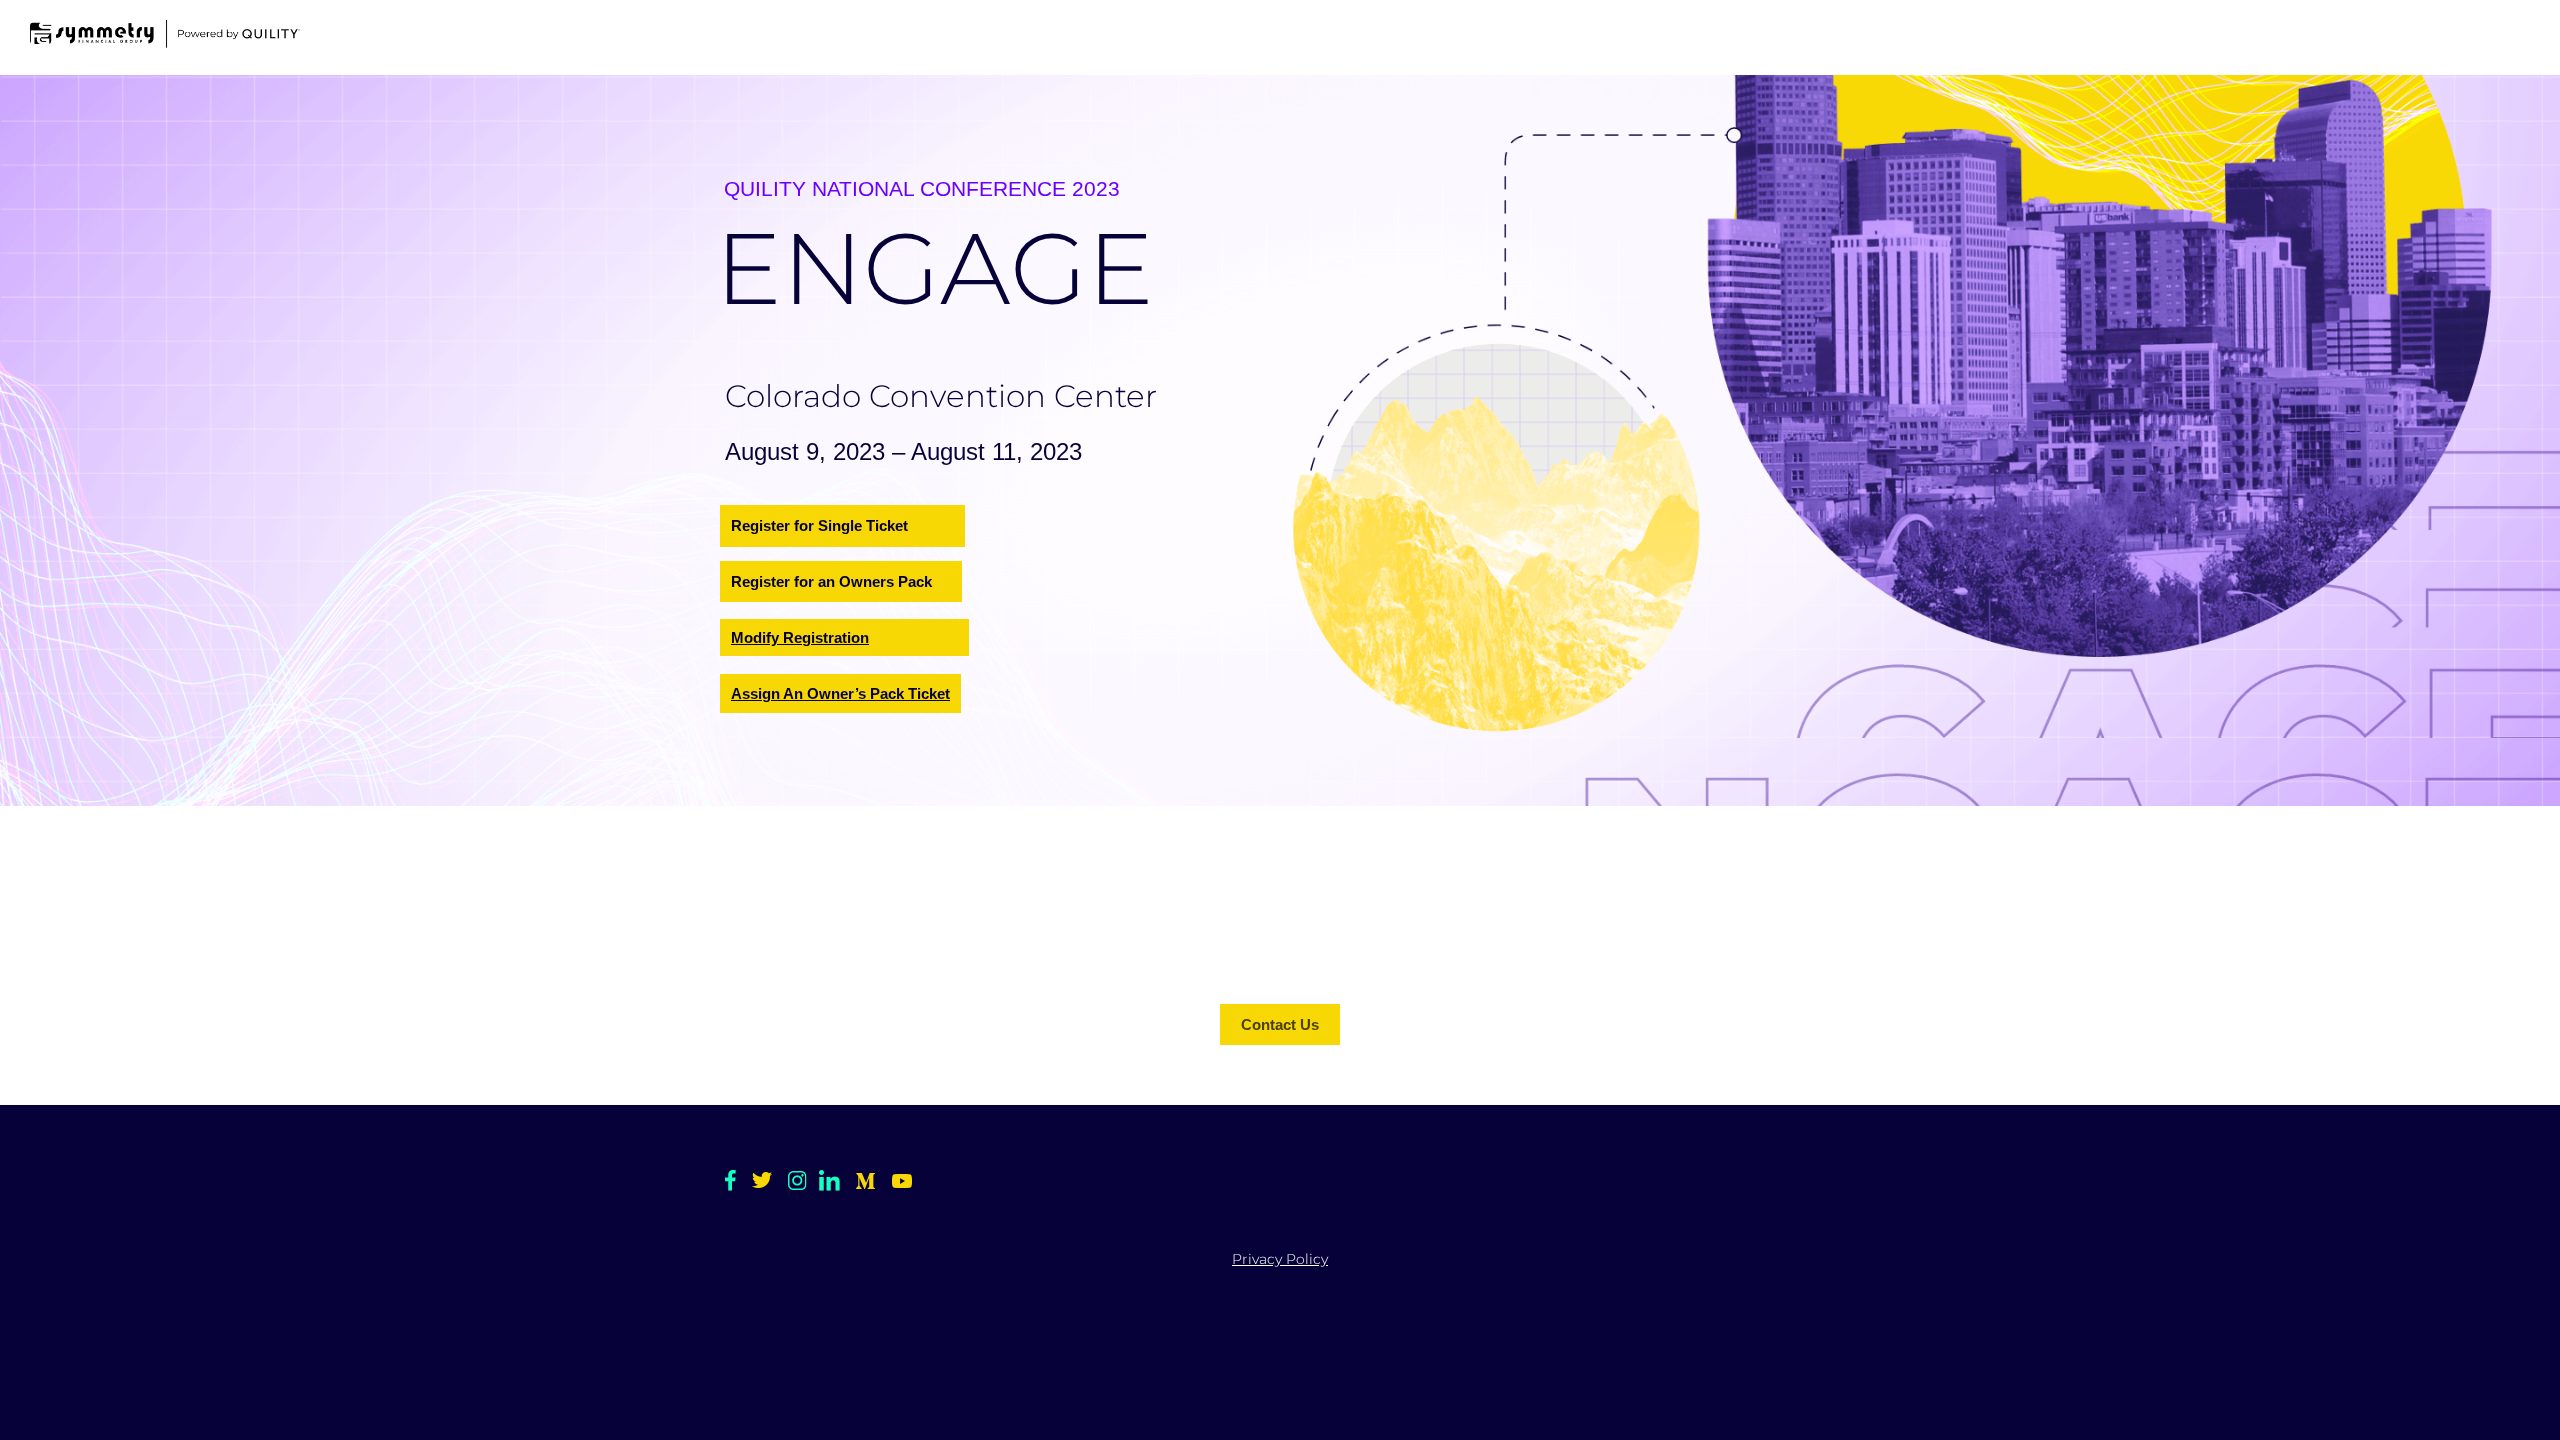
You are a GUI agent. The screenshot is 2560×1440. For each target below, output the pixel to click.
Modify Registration (800, 637)
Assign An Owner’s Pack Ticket (840, 693)
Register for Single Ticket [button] (819, 525)
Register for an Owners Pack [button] (831, 581)
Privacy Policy (1280, 1259)
